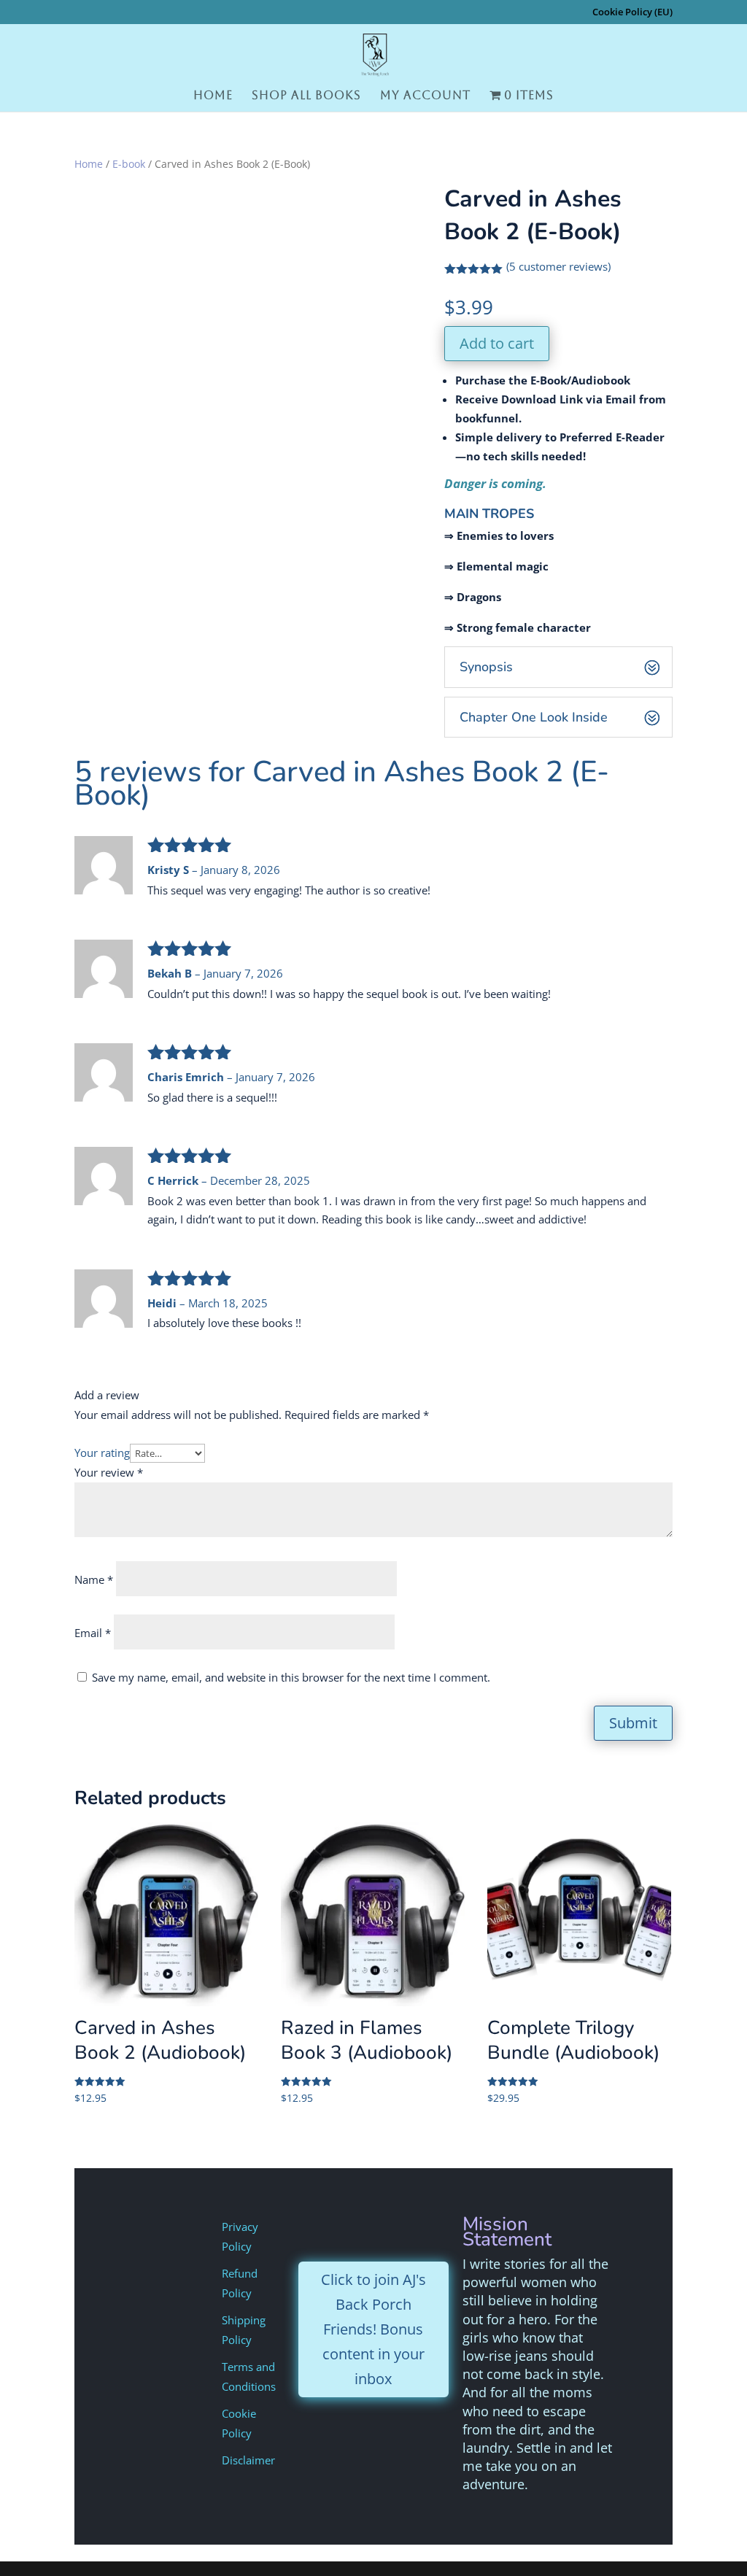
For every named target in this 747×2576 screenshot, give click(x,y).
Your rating (102, 1453)
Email (93, 1633)
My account (425, 96)
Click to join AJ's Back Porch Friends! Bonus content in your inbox (373, 2329)
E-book (129, 164)
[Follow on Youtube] (328, 2229)
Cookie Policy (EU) (632, 13)
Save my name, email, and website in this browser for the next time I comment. (291, 1677)
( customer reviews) (558, 266)
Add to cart (497, 343)
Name (94, 1579)
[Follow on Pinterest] (419, 2229)
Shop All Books (306, 96)
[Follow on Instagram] (358, 2229)
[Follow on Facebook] (389, 2229)
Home (213, 96)
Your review (109, 1472)
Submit (633, 1723)
